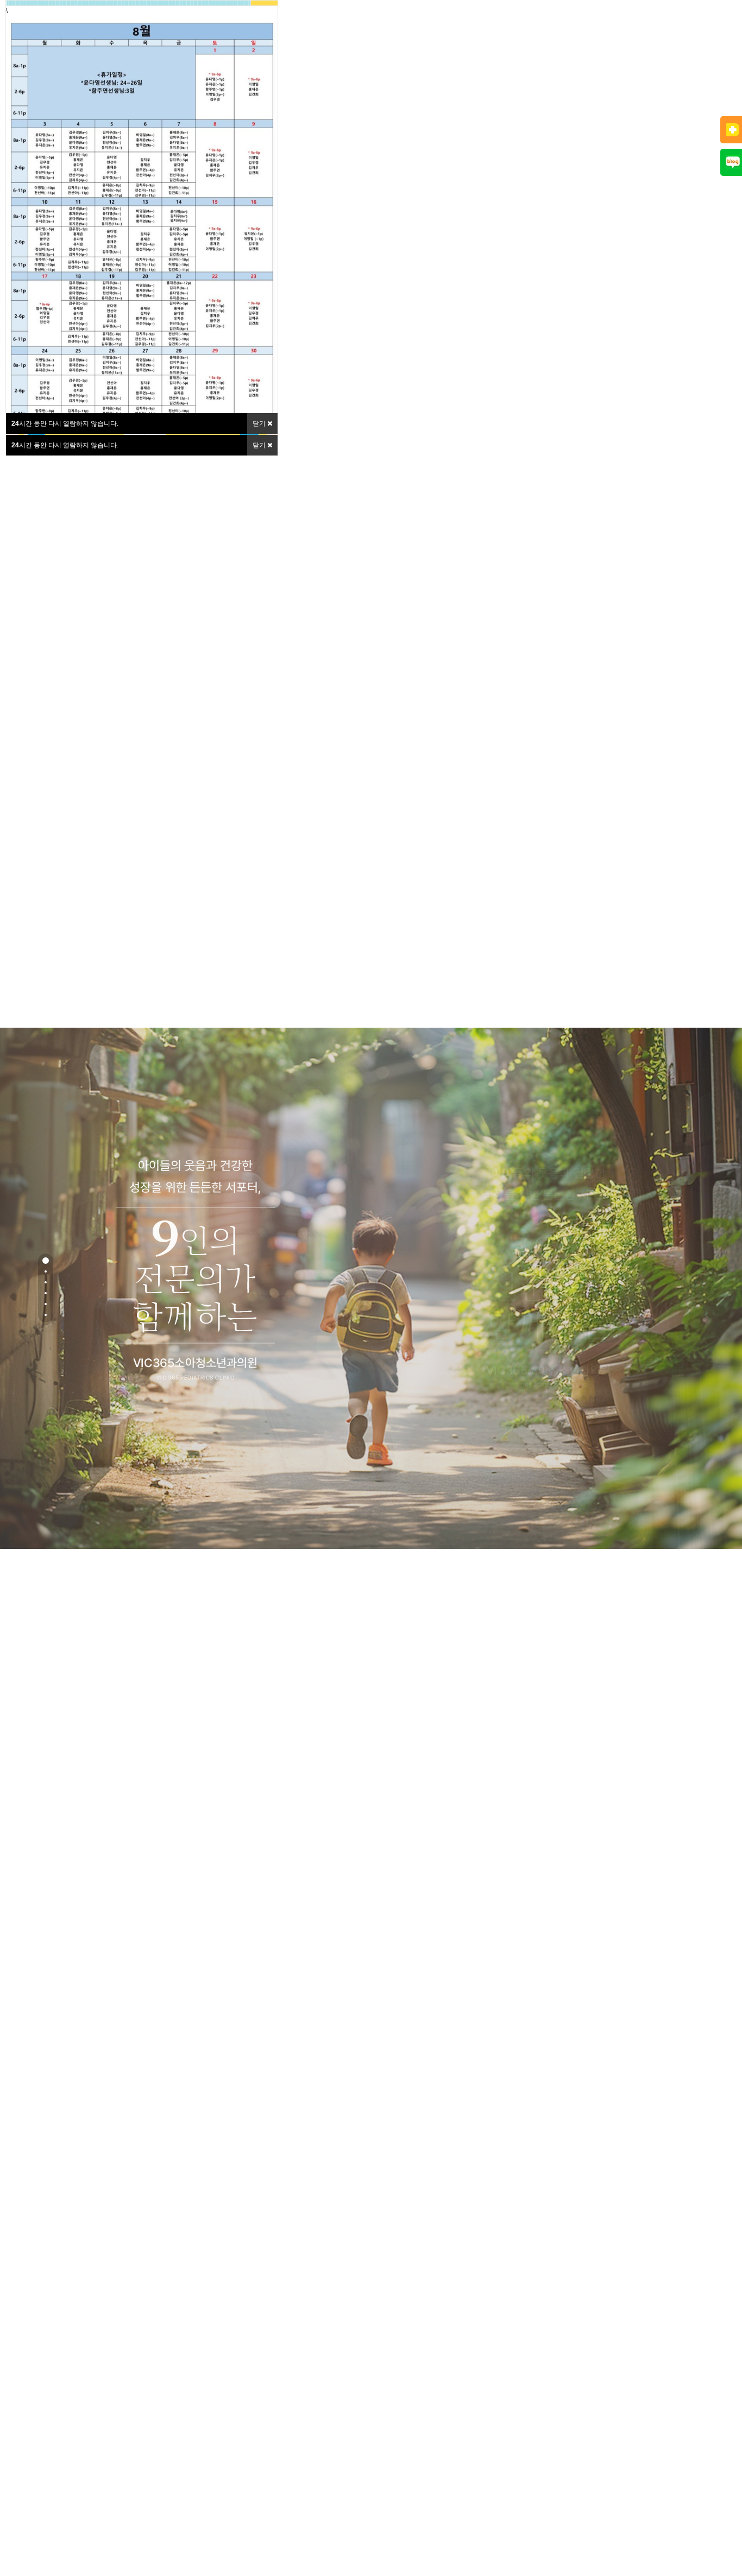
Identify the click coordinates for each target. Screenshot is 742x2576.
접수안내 (661, 84)
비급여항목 (606, 84)
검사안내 (341, 84)
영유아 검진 (395, 84)
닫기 (260, 445)
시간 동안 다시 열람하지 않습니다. (65, 445)
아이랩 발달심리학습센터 (528, 84)
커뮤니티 (715, 84)
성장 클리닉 (449, 84)
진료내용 (286, 84)
